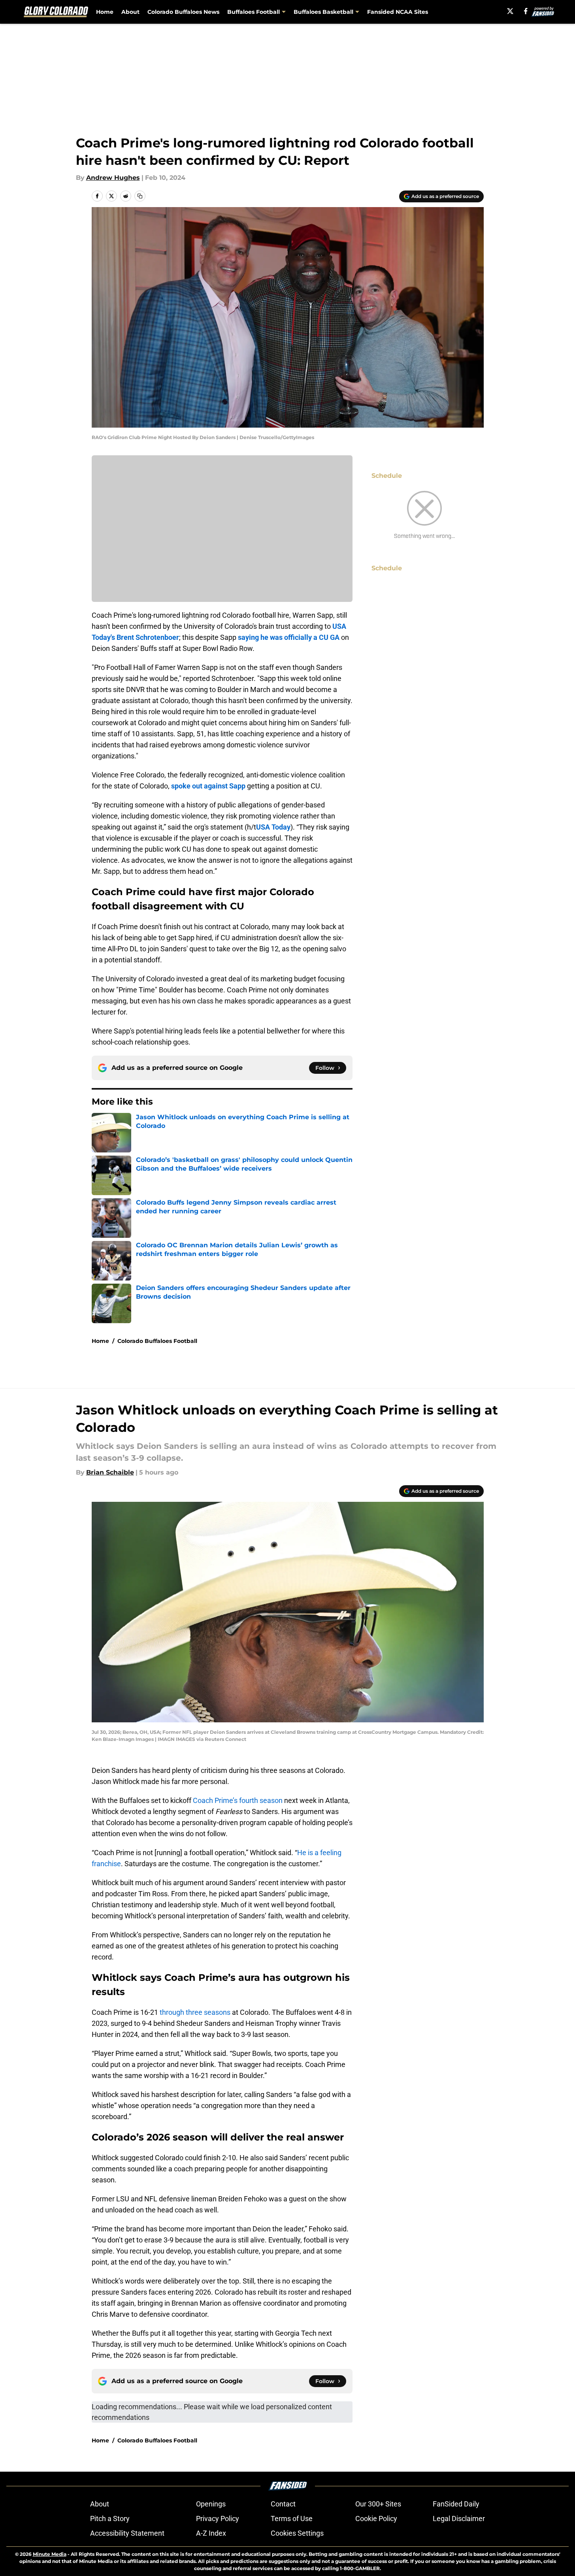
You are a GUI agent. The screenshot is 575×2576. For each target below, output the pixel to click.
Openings (211, 2504)
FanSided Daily (456, 2504)
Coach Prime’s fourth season (238, 1800)
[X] (510, 11)
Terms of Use (292, 2518)
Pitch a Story (110, 2518)
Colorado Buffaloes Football (157, 1341)
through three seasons (194, 2012)
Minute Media (50, 2554)
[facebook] (526, 11)
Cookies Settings (297, 2533)
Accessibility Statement (127, 2533)
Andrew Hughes (113, 178)
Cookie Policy (376, 2518)
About (130, 12)
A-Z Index (211, 2533)
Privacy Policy (218, 2518)
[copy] (140, 196)
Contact (283, 2504)
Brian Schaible (110, 1472)
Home (105, 12)
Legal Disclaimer (459, 2518)
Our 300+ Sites (378, 2504)
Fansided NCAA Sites (398, 12)
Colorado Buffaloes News (183, 12)
